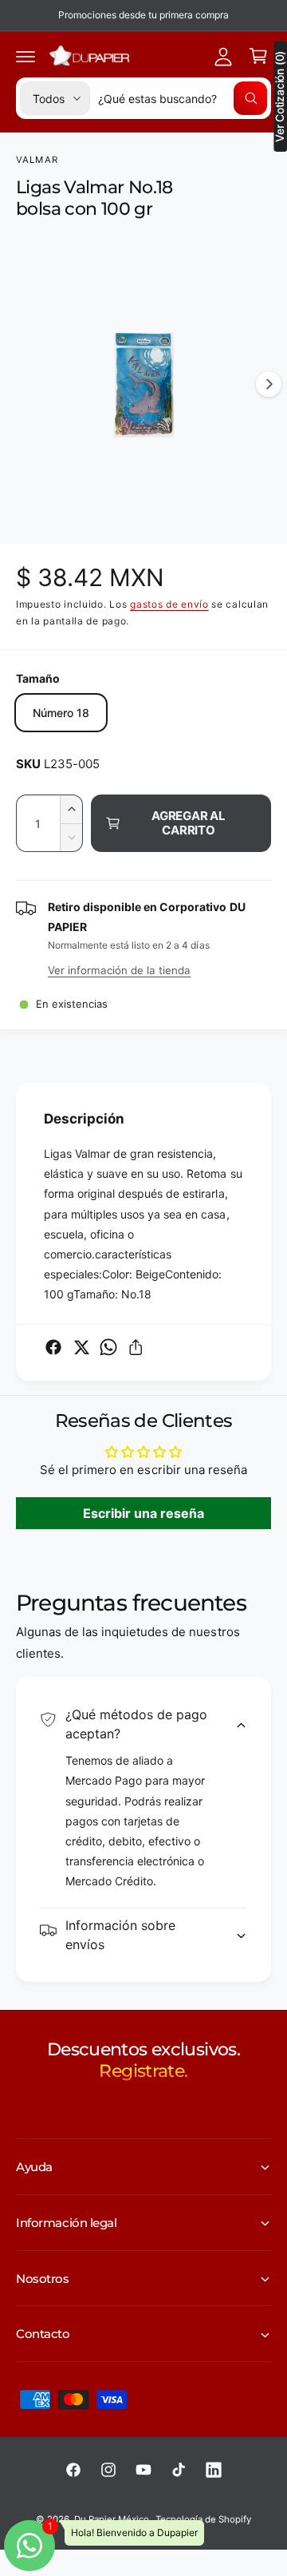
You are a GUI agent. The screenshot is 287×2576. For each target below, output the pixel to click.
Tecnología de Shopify (203, 2519)
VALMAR (37, 160)
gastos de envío (169, 604)
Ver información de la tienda (119, 970)
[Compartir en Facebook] (53, 1347)
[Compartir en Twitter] (81, 1347)
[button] (26, 56)
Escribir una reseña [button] (143, 1513)
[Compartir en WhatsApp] (108, 1347)
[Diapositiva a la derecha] (269, 384)
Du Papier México (112, 2519)
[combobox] (183, 98)
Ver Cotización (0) (280, 97)
